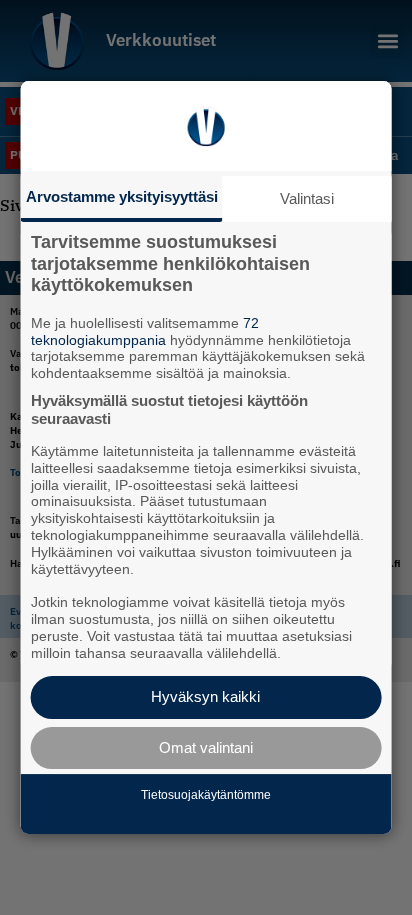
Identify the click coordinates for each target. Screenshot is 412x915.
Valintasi (307, 198)
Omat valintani (206, 747)
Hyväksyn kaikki (205, 696)
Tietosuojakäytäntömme (206, 795)
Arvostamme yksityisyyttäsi (122, 196)
